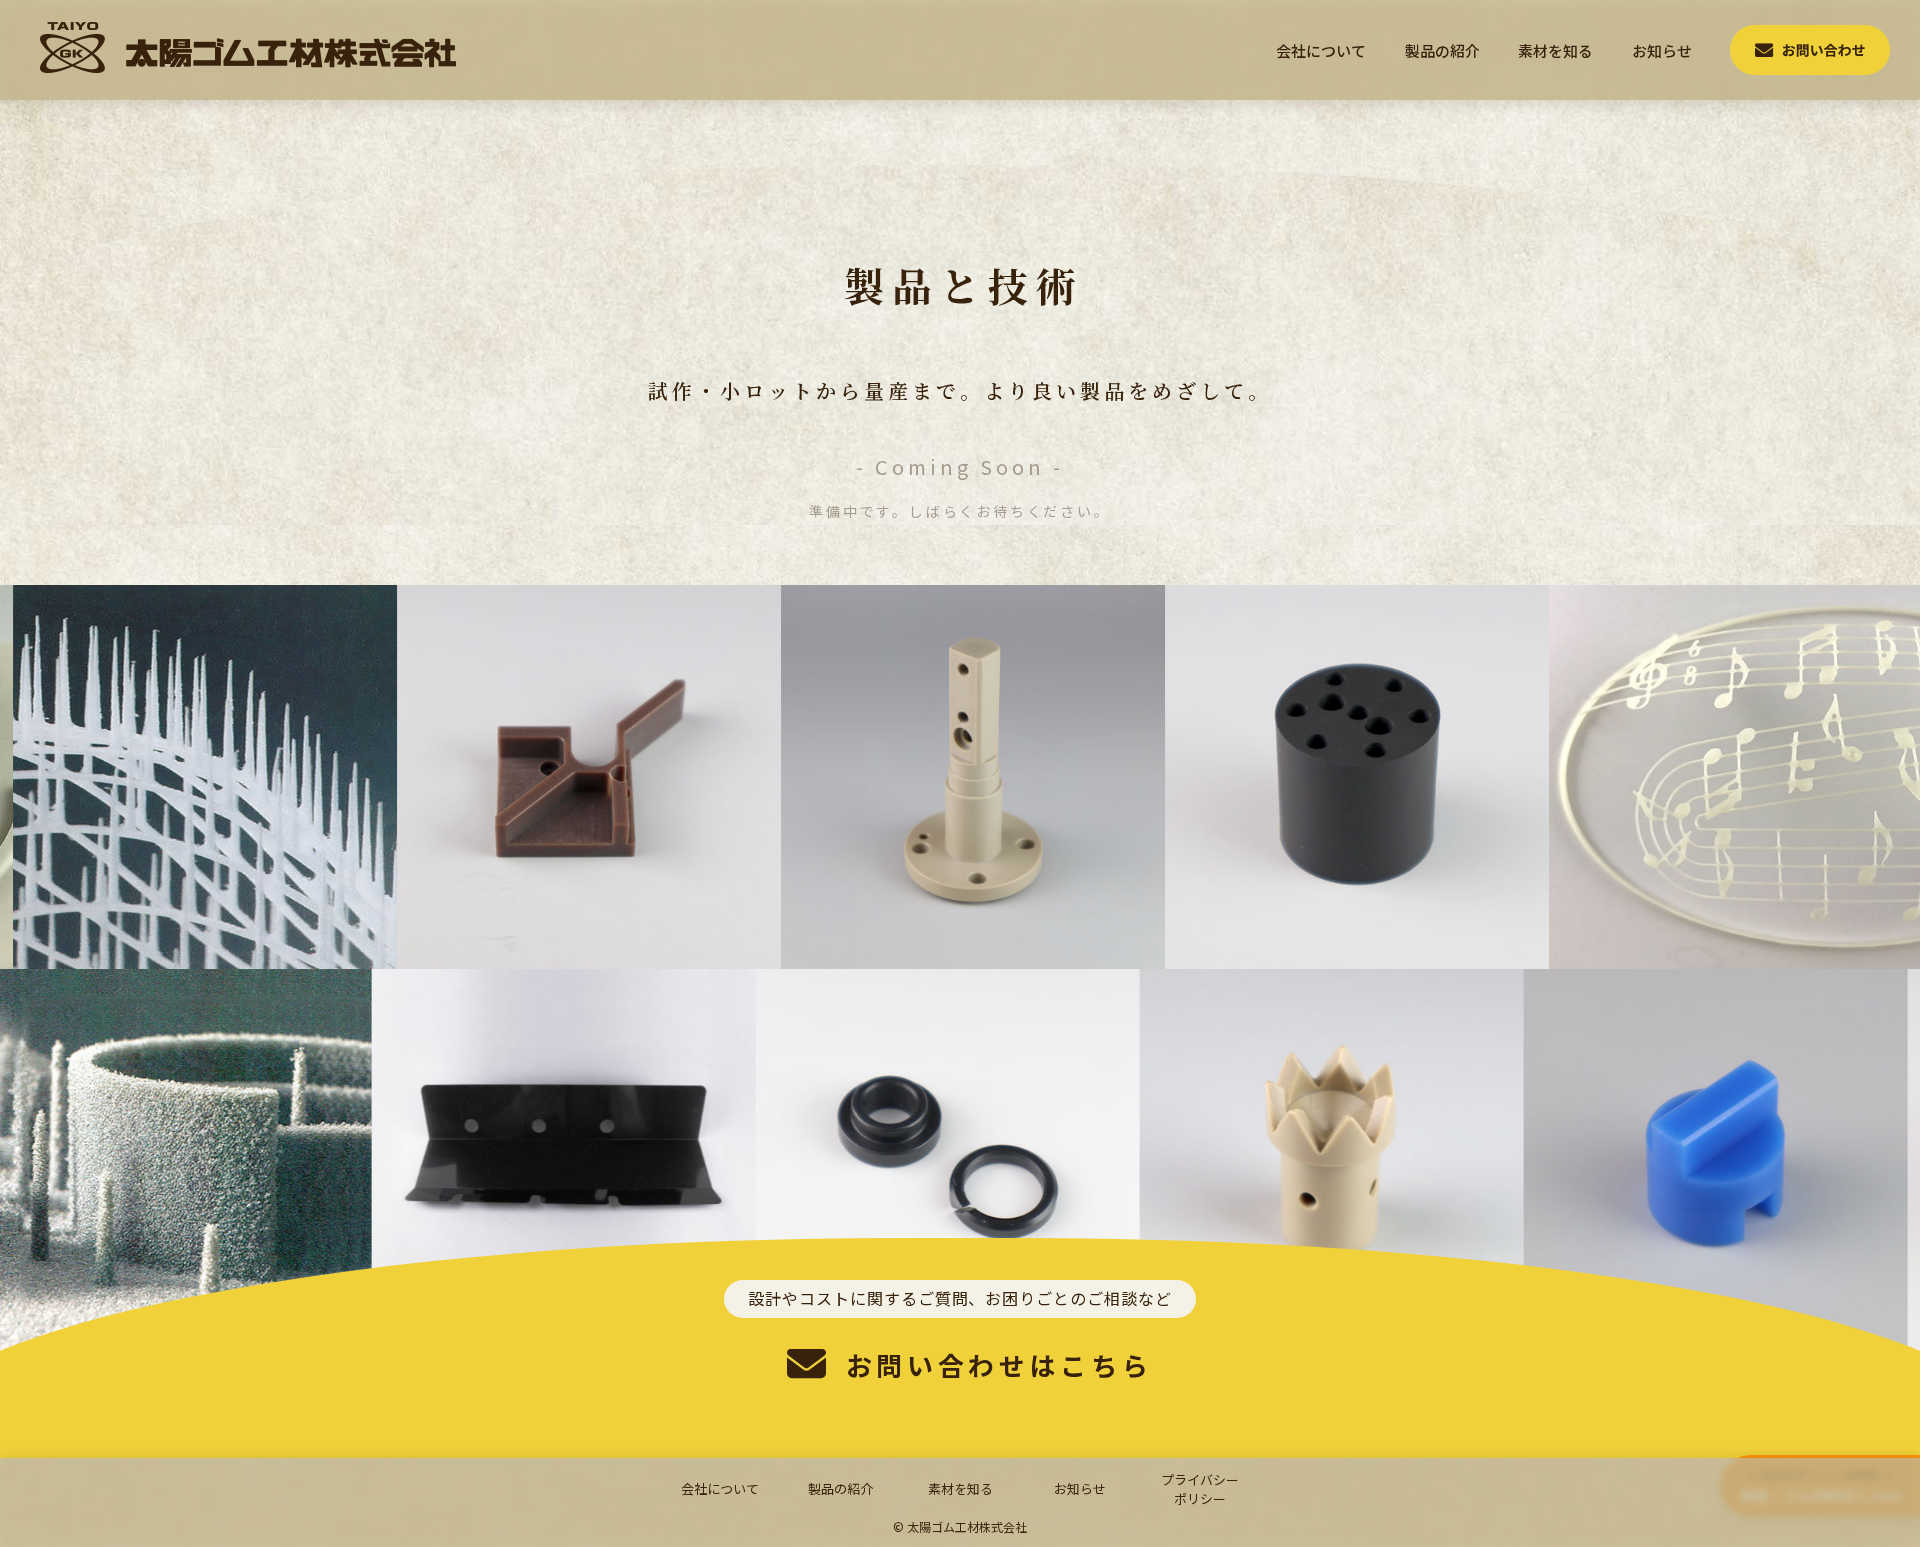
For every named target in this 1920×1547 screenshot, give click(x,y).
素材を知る (1555, 50)
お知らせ (1662, 50)
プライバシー (1200, 1489)
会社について (1321, 50)
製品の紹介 (1442, 50)
